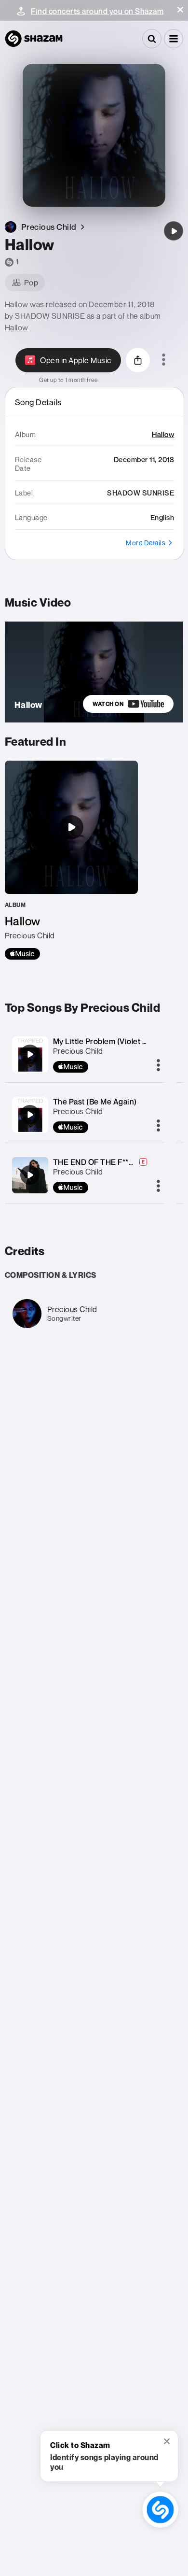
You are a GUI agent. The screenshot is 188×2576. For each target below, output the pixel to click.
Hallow (17, 327)
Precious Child (78, 1051)
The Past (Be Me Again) (95, 1102)
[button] (180, 10)
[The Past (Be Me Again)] (30, 1115)
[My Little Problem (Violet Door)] (30, 1054)
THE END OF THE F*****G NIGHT (112, 1162)
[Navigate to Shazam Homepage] (34, 39)
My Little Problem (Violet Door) (108, 1041)
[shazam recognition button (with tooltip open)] (160, 2509)
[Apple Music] (22, 954)
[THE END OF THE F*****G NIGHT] (30, 1175)
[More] (158, 1066)
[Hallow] (174, 231)
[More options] (164, 360)
